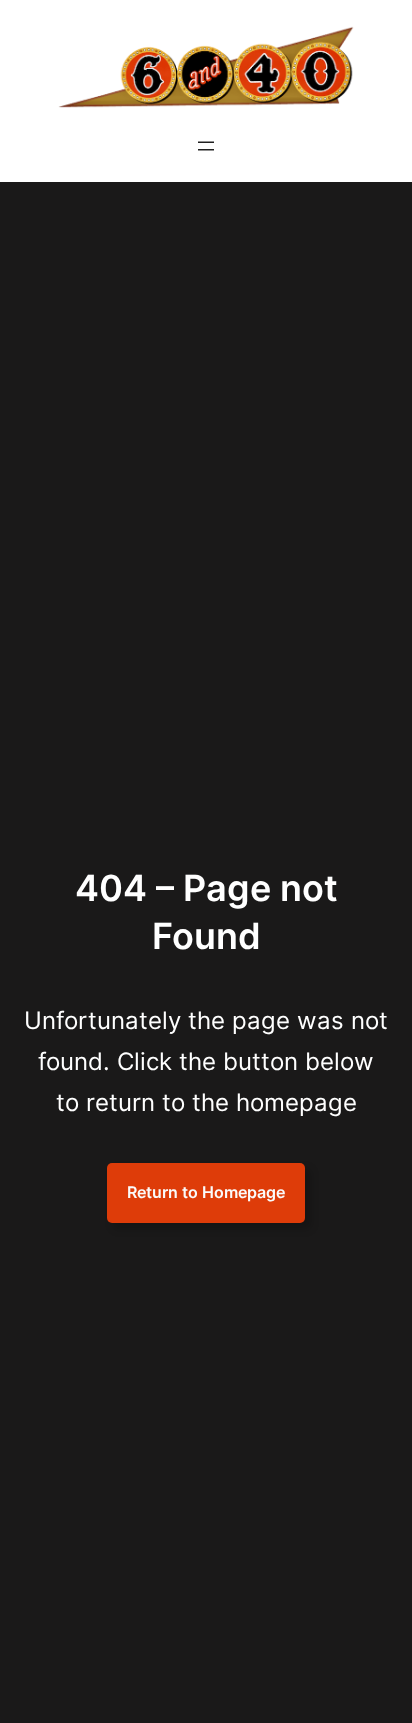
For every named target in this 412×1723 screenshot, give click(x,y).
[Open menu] (206, 146)
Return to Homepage (206, 1192)
